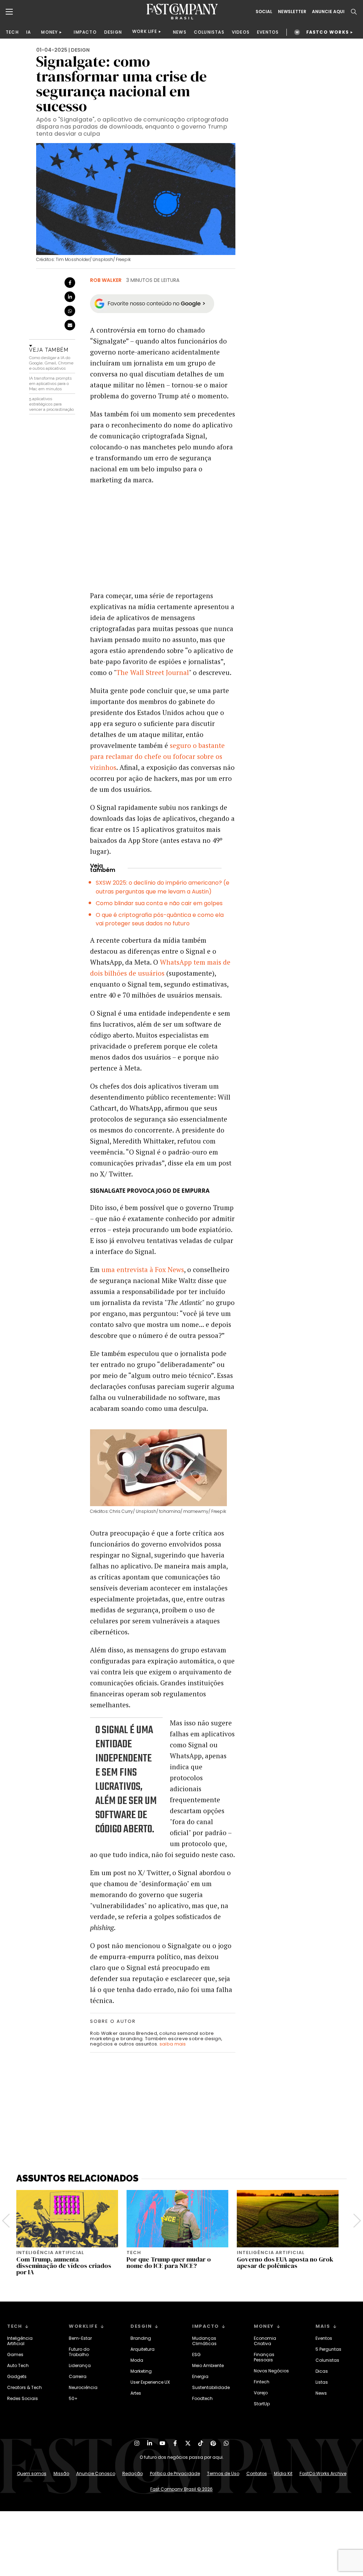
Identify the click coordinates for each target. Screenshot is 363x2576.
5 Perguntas (328, 2349)
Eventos (324, 2338)
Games (15, 2354)
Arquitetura (143, 2349)
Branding (141, 2338)
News (321, 2393)
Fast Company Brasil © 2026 (181, 2489)
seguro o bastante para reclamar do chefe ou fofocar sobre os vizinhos (157, 756)
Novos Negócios (271, 2371)
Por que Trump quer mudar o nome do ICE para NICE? (169, 2262)
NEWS (180, 32)
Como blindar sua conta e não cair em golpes (159, 903)
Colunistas (327, 2360)
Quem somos (32, 2473)
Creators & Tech (24, 2387)
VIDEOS (241, 32)
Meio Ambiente (208, 2365)
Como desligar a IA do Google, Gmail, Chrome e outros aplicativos (51, 363)
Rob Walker (106, 280)
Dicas (322, 2371)
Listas (322, 2382)
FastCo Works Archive (323, 2473)
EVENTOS (268, 32)
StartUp (262, 2404)
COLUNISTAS (209, 32)
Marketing (141, 2371)
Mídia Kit (283, 2473)
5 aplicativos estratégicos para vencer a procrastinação (51, 404)
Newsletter (292, 12)
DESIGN (113, 32)
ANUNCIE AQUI (328, 12)
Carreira (78, 2376)
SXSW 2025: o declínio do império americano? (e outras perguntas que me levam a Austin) (163, 887)
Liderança (80, 2365)
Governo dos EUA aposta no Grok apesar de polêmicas (285, 2262)
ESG (196, 2354)
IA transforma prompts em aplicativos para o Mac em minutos (50, 384)
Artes (136, 2393)
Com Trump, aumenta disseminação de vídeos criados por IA (64, 2266)
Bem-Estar (80, 2338)
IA (29, 32)
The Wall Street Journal (153, 672)
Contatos (257, 2473)
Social (264, 12)
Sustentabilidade (211, 2387)
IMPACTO (85, 32)
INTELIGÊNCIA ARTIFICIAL (50, 2252)
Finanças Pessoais (264, 2357)
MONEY (49, 32)
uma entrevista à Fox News (143, 1269)
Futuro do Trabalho (79, 2352)
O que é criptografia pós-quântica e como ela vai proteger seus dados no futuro (160, 919)
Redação (133, 2473)
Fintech (262, 2382)
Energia (200, 2376)
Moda (137, 2360)
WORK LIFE (145, 31)
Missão (61, 2473)
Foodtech (202, 2398)
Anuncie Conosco (96, 2473)
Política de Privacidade (175, 2473)
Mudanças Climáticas (204, 2341)
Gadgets (17, 2376)
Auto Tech (18, 2365)
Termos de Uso (223, 2473)
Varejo (261, 2393)
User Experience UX (150, 2382)
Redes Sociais (23, 2398)
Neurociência (83, 2387)
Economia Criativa (265, 2341)
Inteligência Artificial (20, 2341)
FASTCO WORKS (328, 32)
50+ (73, 2398)
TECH (12, 32)
